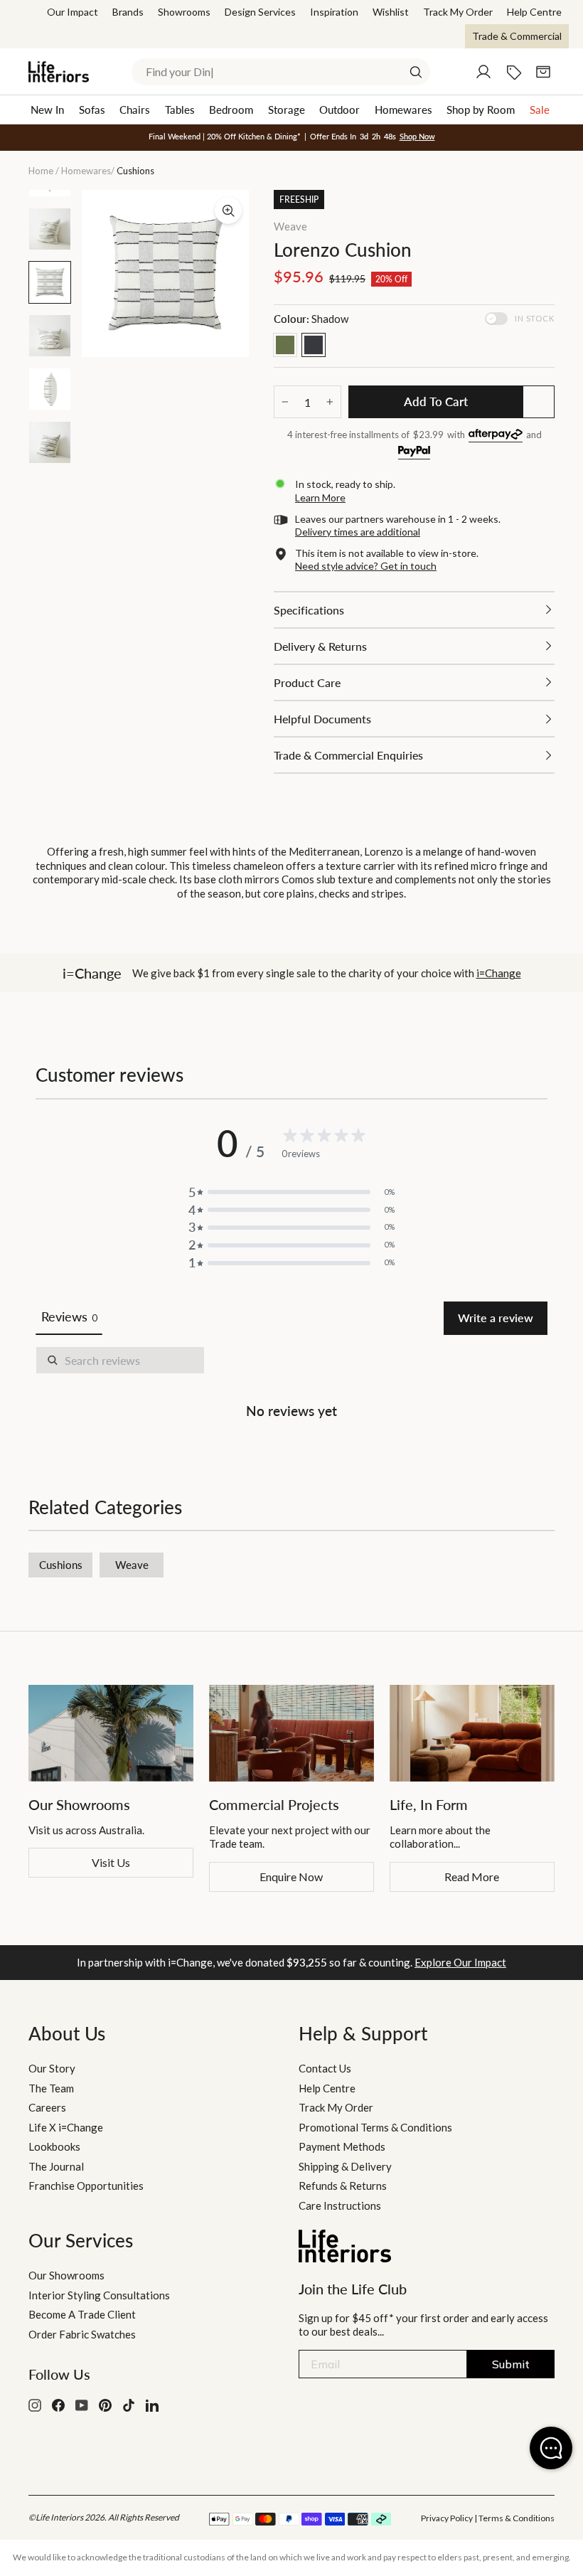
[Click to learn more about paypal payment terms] (414, 453)
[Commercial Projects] (291, 1733)
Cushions (61, 1565)
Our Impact (73, 12)
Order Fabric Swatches (82, 2334)
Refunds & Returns (343, 2186)
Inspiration (334, 12)
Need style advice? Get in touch (366, 566)
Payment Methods (342, 2146)
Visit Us (111, 1862)
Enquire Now (291, 1877)
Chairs (135, 110)
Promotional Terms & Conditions (375, 2127)
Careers (47, 2107)
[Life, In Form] (472, 1733)
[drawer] (414, 610)
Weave (290, 226)
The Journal (56, 2166)
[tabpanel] (291, 1385)
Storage (287, 110)
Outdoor (339, 110)
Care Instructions (340, 2205)
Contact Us (325, 2068)
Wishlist (391, 12)
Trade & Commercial (517, 36)
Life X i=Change (66, 2127)
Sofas (92, 110)
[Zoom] (228, 211)
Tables (180, 110)
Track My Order (458, 12)
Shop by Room (481, 110)
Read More (472, 1877)
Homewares (403, 110)
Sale (540, 110)
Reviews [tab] (69, 1316)
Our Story (52, 2068)
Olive (285, 345)
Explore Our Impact (460, 1962)
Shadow (314, 345)
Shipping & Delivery (345, 2166)
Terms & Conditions (517, 2518)
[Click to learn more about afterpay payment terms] (496, 436)
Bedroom (231, 110)
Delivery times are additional (358, 532)
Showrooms (184, 12)
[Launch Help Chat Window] (551, 2448)
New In (47, 110)
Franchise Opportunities (86, 2186)
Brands (128, 12)
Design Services (260, 12)
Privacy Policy (447, 2518)
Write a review (496, 1318)
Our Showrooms (66, 2275)
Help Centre (534, 12)
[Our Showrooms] (111, 1733)
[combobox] (281, 72)
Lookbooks (54, 2146)
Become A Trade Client (82, 2314)
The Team (51, 2088)
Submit (511, 2364)
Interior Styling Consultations (99, 2295)
